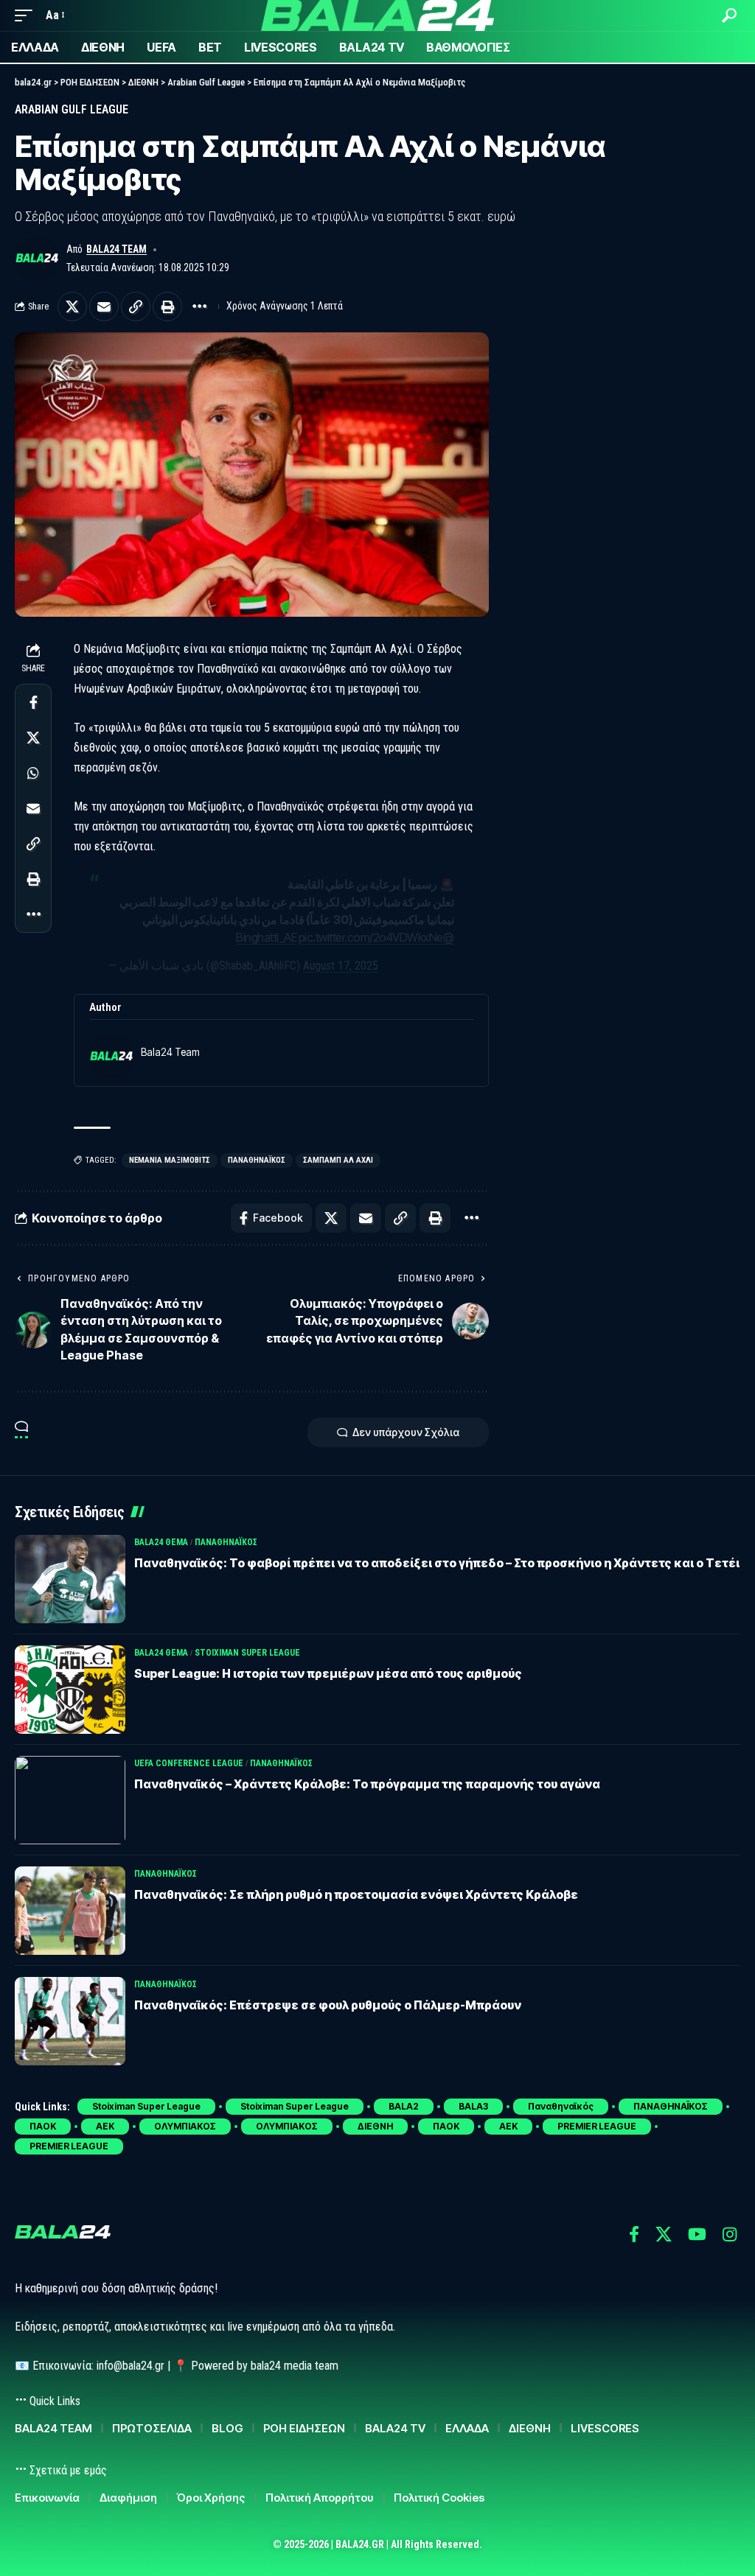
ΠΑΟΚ (43, 2126)
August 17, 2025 (341, 966)
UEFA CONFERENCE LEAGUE (189, 1763)
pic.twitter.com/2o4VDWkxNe (371, 937)
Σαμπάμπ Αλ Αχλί (338, 1160)
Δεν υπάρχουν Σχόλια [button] (406, 1432)
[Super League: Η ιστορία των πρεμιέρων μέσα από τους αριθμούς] (70, 1690)
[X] (664, 2234)
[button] (27, 15)
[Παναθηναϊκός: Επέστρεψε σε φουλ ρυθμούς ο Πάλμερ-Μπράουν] (70, 2021)
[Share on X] (72, 307)
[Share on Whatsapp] (33, 773)
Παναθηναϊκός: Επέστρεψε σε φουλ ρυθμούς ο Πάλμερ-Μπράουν (328, 2005)
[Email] (104, 307)
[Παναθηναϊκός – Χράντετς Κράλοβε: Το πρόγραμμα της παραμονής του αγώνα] (70, 1800)
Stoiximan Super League (247, 1653)
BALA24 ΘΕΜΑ (161, 1542)
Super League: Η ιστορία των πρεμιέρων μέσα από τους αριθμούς (328, 1673)
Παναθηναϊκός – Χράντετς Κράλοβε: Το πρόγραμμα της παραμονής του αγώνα (367, 1784)
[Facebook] (634, 2234)
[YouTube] (697, 2234)
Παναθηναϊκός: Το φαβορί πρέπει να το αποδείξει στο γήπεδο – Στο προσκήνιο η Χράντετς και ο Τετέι (437, 1563)
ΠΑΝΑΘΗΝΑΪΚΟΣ (226, 1542)
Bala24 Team (116, 249)
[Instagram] (730, 2234)
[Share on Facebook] (33, 702)
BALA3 (473, 2106)
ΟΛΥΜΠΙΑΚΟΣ (185, 2126)
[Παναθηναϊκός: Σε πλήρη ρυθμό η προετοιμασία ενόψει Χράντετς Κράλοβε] (70, 1911)
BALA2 (404, 2106)
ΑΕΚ (105, 2126)
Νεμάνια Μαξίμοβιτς (170, 1160)
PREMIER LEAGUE (597, 2126)
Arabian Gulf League (72, 109)
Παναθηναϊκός (257, 1160)
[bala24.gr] (377, 15)
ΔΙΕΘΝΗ (375, 2126)
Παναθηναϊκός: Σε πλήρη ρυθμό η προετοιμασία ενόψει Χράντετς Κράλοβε (356, 1894)
